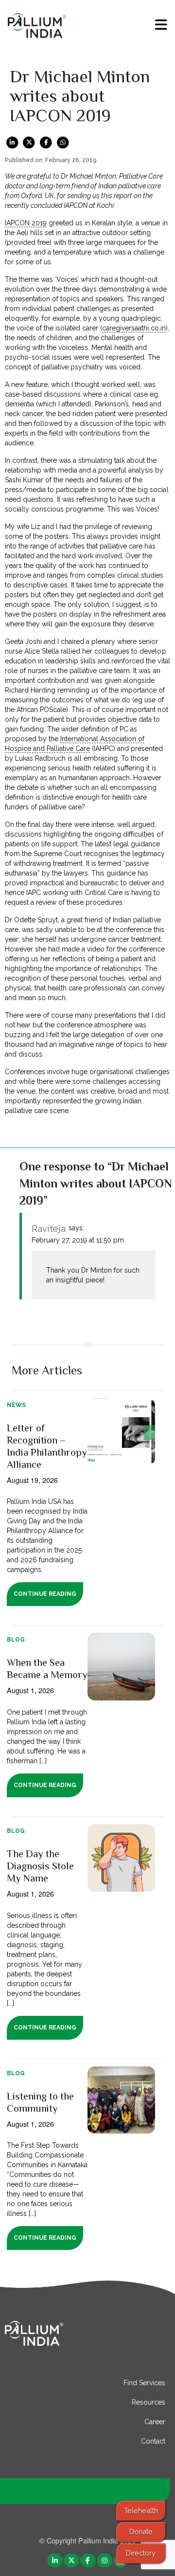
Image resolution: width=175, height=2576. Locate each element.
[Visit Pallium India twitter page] (71, 2560)
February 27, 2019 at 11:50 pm (78, 1240)
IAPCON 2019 (26, 223)
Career (155, 2422)
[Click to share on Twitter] (29, 142)
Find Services (144, 2383)
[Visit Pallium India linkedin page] (55, 2560)
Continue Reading (45, 1594)
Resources (149, 2402)
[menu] (161, 25)
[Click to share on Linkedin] (12, 142)
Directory (141, 2553)
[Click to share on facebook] (46, 142)
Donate (141, 2531)
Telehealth (141, 2511)
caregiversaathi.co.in (134, 328)
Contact (153, 2441)
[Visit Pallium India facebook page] (88, 2560)
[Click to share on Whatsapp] (63, 142)
